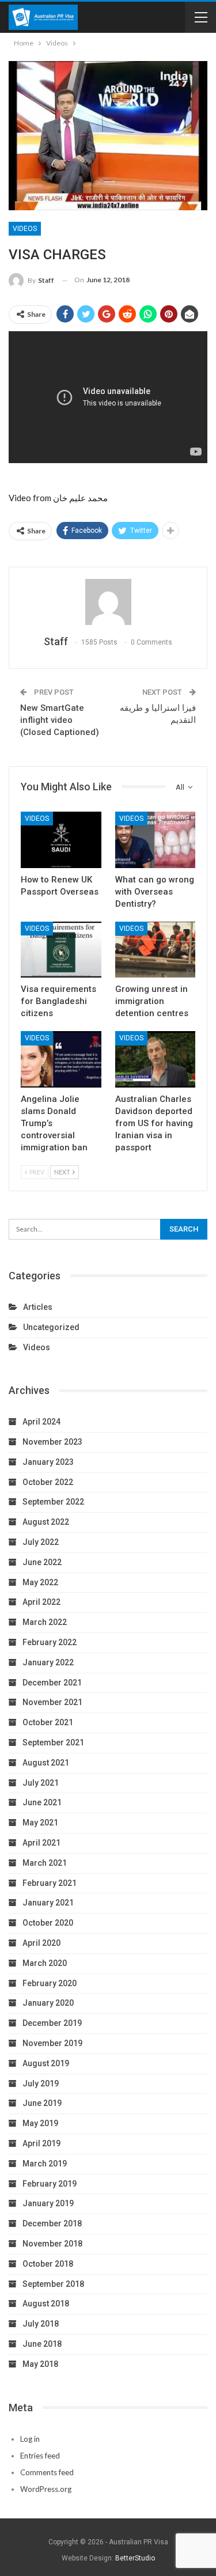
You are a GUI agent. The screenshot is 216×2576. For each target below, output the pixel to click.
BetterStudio (135, 2558)
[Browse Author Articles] (108, 602)
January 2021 (48, 1903)
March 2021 (45, 1863)
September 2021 (53, 1742)
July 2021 (41, 1783)
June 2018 (42, 2344)
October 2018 (48, 2264)
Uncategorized (51, 1327)
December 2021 (52, 1683)
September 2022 (53, 1502)
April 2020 (41, 1943)
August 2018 (46, 2304)
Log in (30, 2439)
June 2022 (42, 1562)
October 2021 (48, 1722)
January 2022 (48, 1662)
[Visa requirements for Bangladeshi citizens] (61, 950)
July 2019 (41, 2083)
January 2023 (48, 1462)
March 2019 (45, 2164)
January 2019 (48, 2203)
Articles (38, 1307)
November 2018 (52, 2244)
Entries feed (40, 2456)
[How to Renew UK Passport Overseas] (61, 840)
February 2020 (50, 1983)
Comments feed (47, 2472)
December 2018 (52, 2223)
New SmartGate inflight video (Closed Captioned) (60, 720)
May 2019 (40, 2123)
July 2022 (41, 1542)
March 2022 (45, 1622)
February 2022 (50, 1642)
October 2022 (48, 1482)
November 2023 (52, 1442)
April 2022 (41, 1602)
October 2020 (48, 1923)
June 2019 (42, 2103)
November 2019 (52, 2043)
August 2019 (46, 2063)
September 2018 (53, 2284)
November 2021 (52, 1702)
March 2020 (45, 1963)
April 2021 (41, 1843)
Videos (25, 229)
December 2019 (52, 2023)
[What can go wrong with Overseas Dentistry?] (156, 840)
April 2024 (41, 1422)
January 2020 (48, 2003)
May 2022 (40, 1582)
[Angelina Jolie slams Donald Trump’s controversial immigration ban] (61, 1059)
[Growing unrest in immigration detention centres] (156, 950)
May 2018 (40, 2364)
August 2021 (46, 1763)
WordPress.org (46, 2489)
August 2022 (46, 1522)
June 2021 (42, 1802)
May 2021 (40, 1823)
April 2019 (41, 2143)
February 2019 (50, 2184)
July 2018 (41, 2324)
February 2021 (50, 1883)
